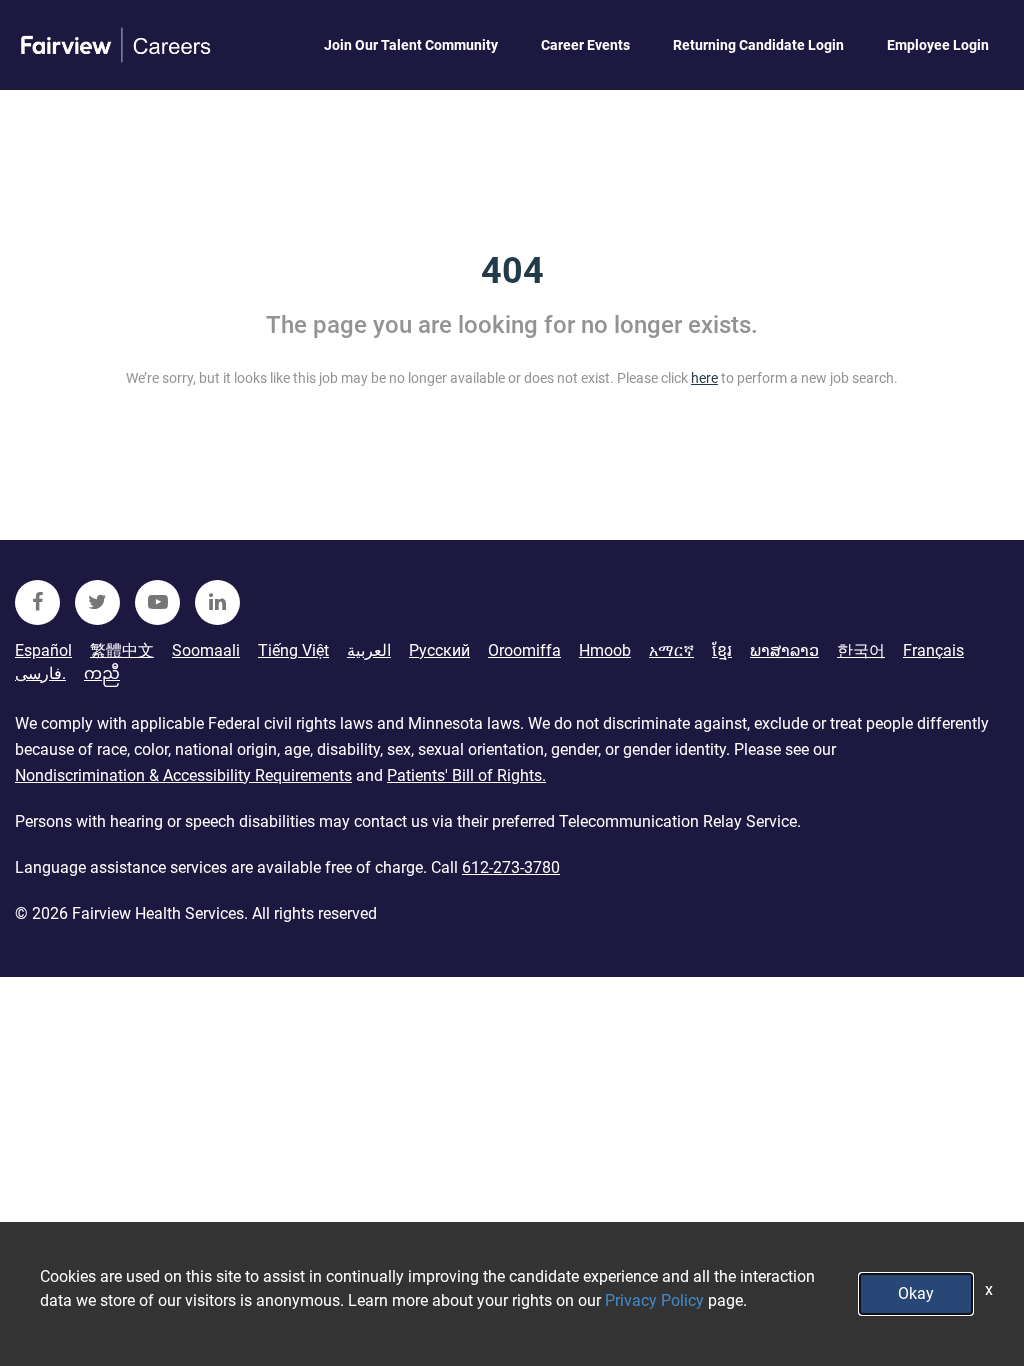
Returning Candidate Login (758, 45)
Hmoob (605, 650)
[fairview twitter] (97, 602)
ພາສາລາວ (784, 650)
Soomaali (206, 650)
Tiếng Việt (293, 650)
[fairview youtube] (157, 602)
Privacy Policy (654, 1300)
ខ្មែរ (722, 650)
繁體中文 (122, 650)
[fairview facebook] (37, 602)
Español (43, 650)
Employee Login (938, 45)
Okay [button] (916, 1293)
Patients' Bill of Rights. (466, 775)
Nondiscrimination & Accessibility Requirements (183, 775)
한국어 (861, 650)
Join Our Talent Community (411, 45)
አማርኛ (671, 650)
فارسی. (40, 673)
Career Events (585, 45)
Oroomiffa (524, 650)
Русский (439, 650)
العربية (369, 650)
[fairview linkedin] (217, 602)
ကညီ (102, 673)
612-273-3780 (511, 867)
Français (933, 650)
